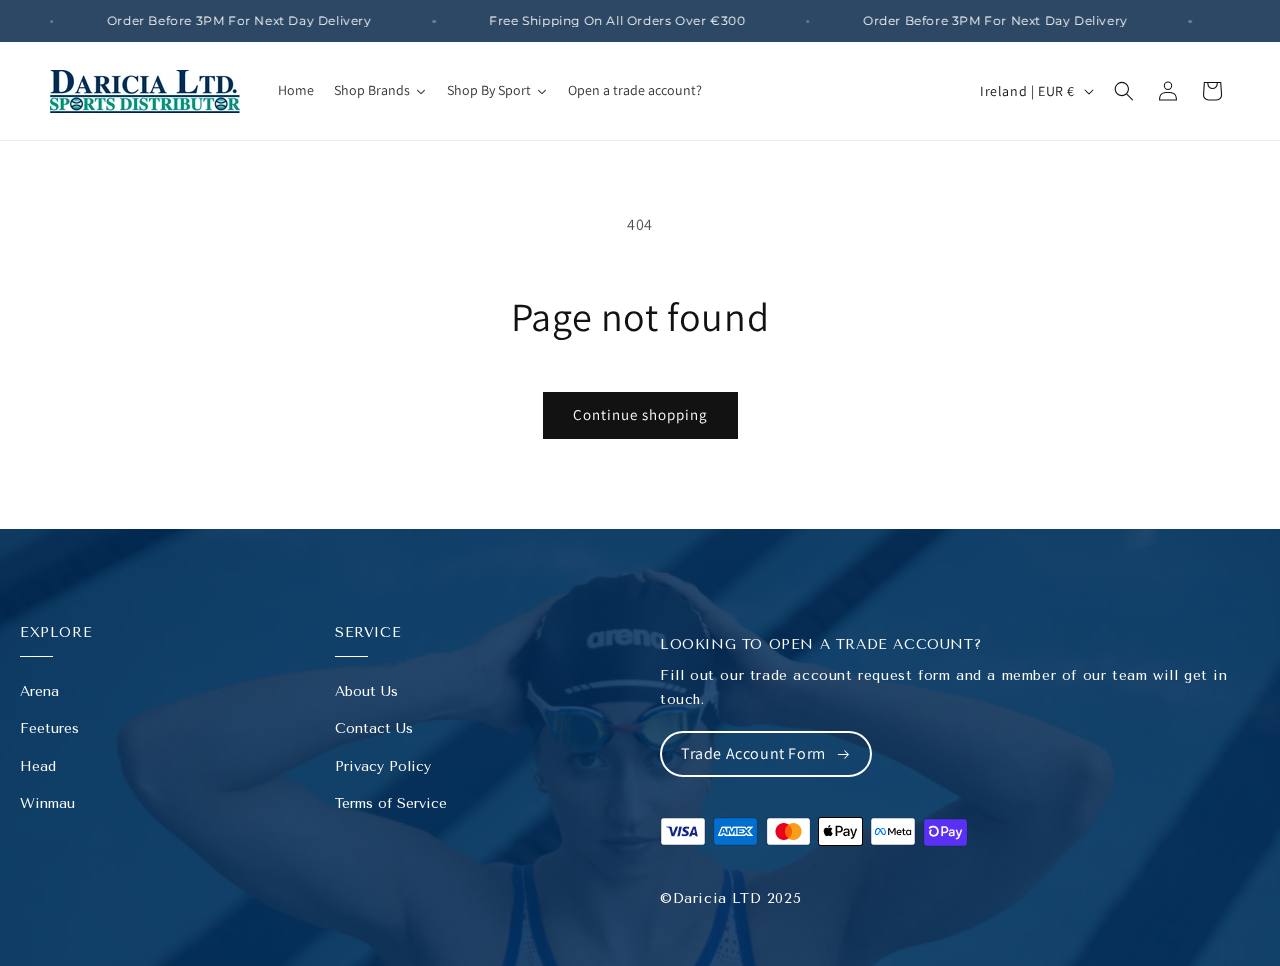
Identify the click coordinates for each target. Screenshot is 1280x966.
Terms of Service (391, 803)
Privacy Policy (383, 766)
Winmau (47, 803)
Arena (39, 691)
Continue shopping (640, 414)
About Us (366, 691)
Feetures (49, 728)
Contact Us (374, 728)
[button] (1124, 91)
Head (38, 766)
